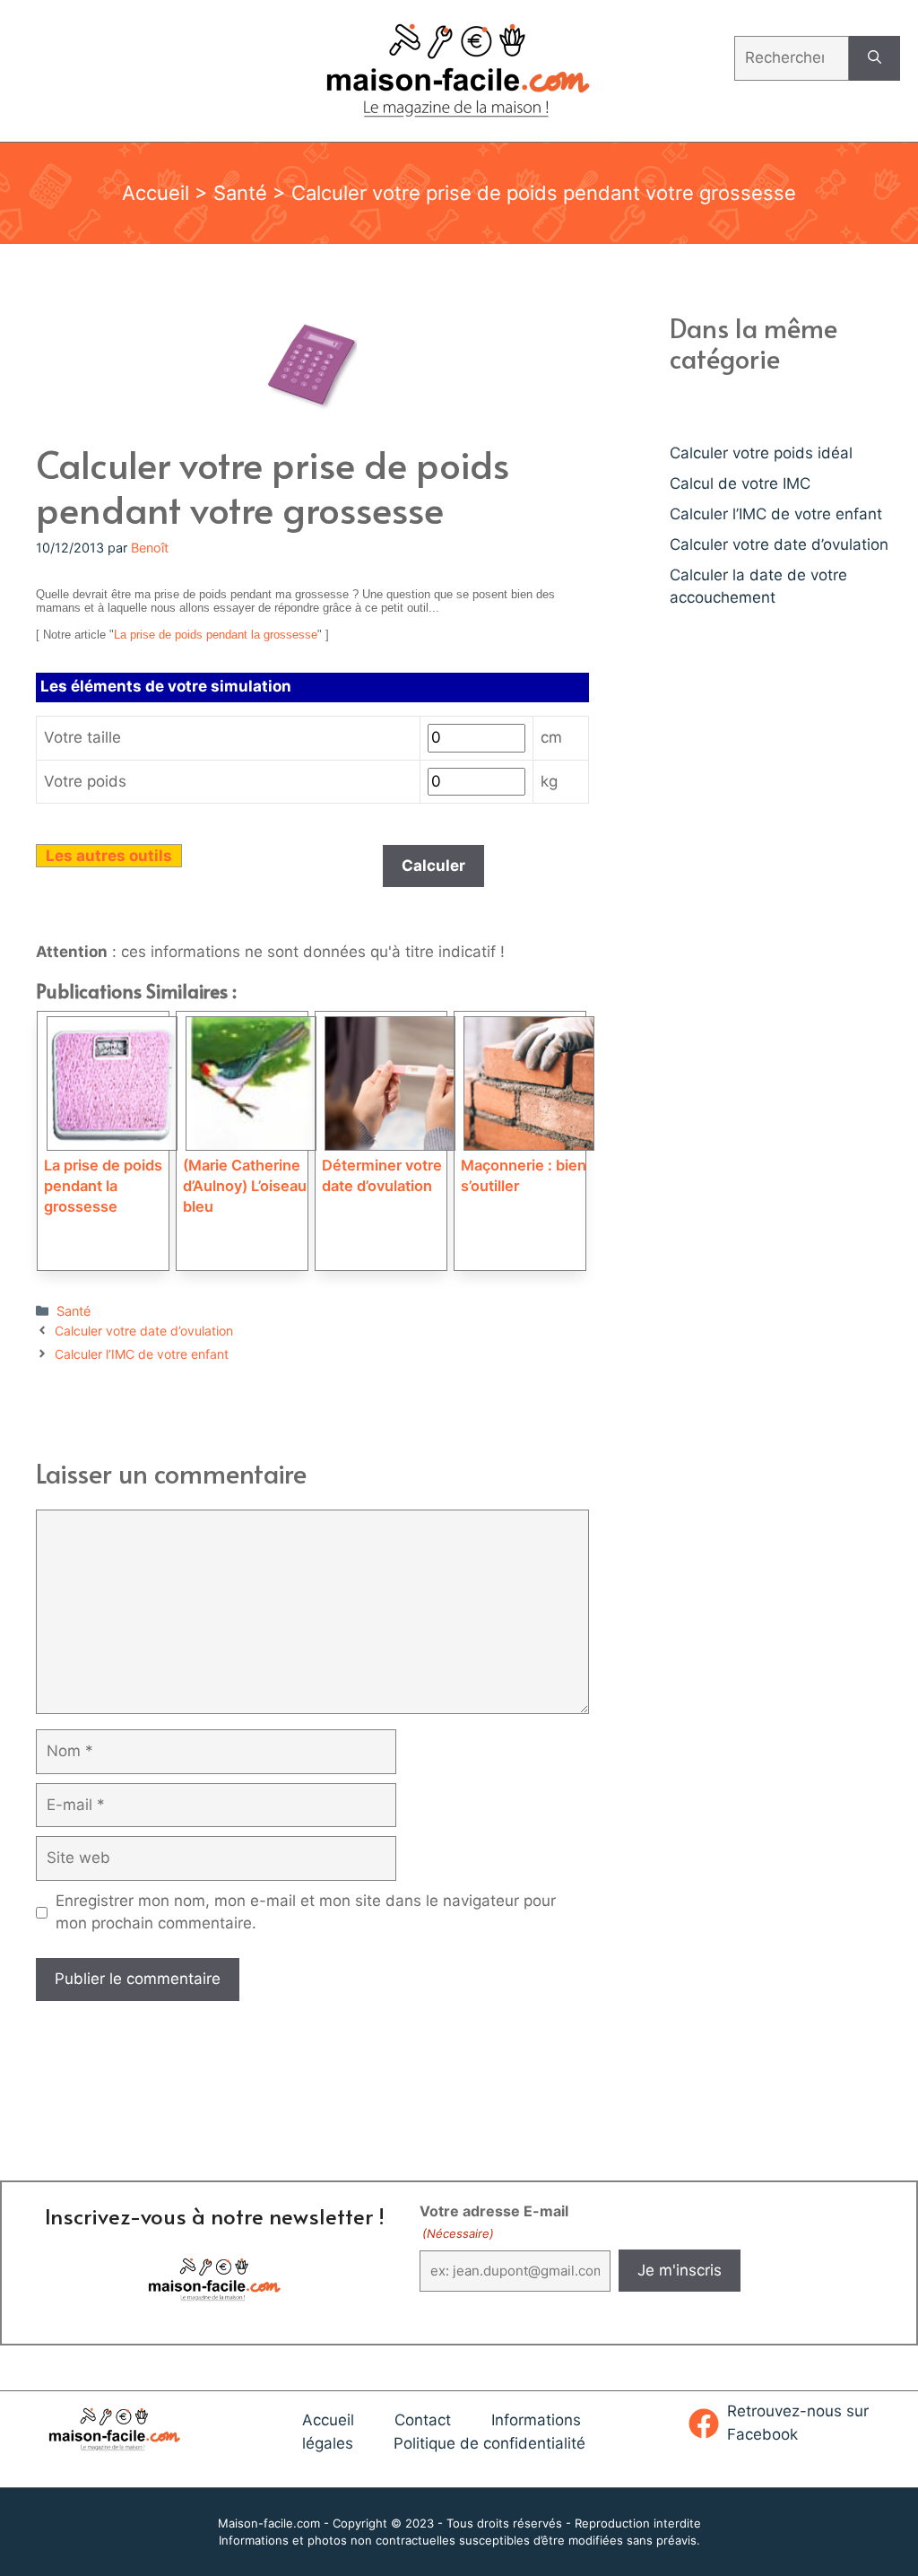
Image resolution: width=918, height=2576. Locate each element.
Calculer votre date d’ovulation (144, 1331)
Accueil (156, 193)
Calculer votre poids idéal (761, 453)
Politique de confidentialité (489, 2443)
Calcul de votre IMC (740, 483)
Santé (240, 193)
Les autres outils (109, 856)
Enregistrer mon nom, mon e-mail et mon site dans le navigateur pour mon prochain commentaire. (306, 1912)
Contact (423, 2420)
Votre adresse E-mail (494, 2221)
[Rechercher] (875, 58)
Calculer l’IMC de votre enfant (142, 1354)
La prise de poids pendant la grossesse (216, 635)
